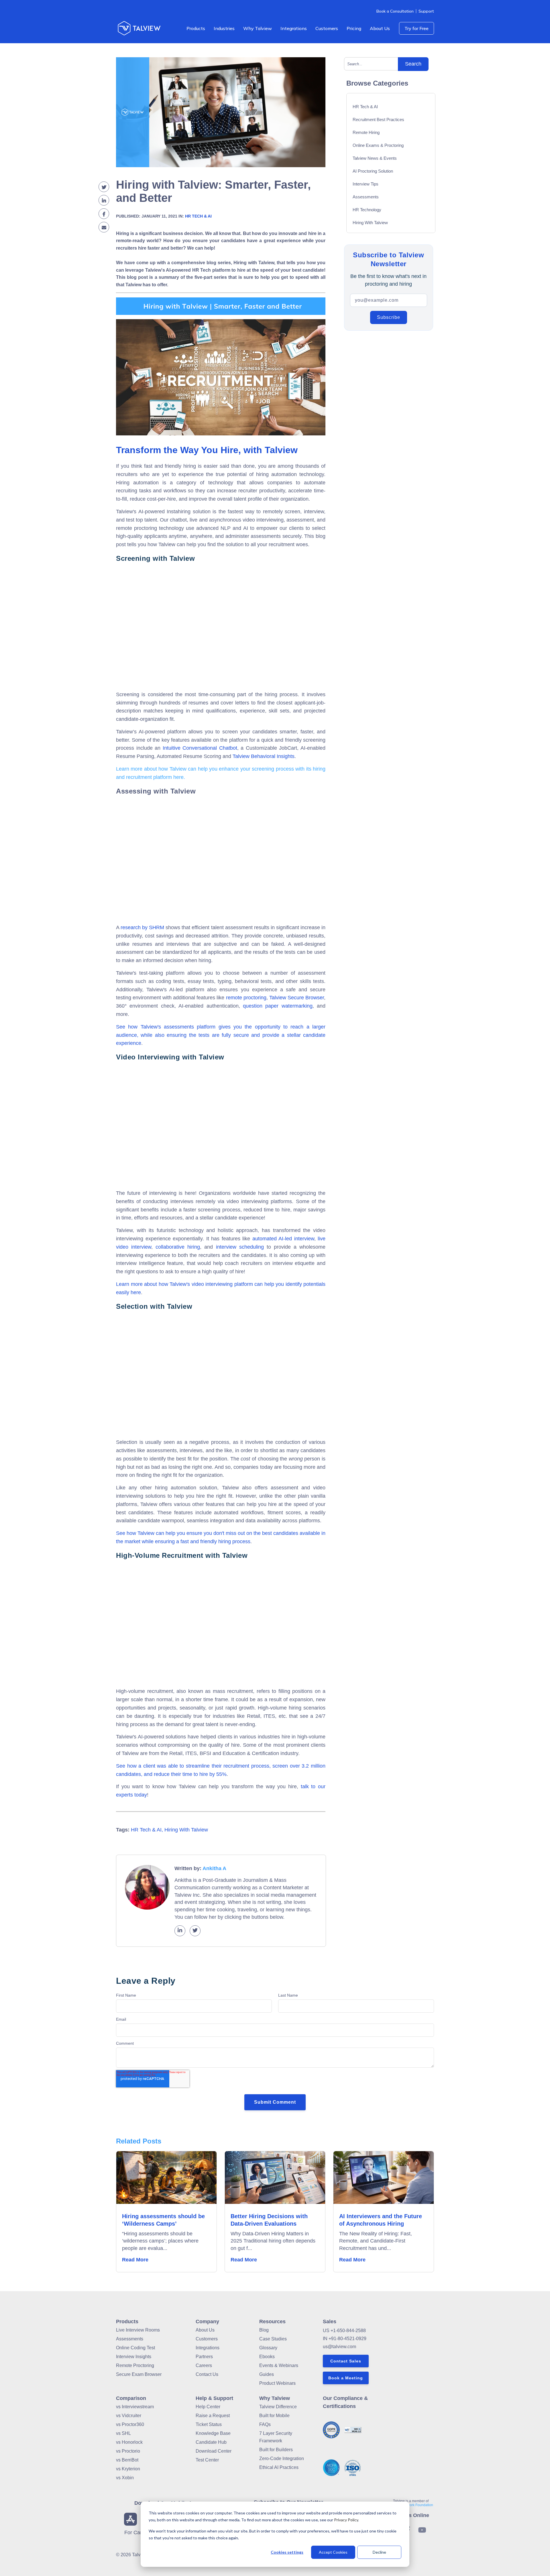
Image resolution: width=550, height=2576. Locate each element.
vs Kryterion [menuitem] (128, 2469)
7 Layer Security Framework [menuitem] (276, 2437)
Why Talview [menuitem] (258, 28)
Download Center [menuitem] (214, 2451)
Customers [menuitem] (327, 28)
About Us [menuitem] (380, 28)
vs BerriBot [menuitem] (127, 2460)
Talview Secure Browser (297, 998)
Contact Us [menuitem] (207, 2374)
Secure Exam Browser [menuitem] (139, 2374)
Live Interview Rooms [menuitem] (138, 2330)
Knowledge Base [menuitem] (213, 2433)
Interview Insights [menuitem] (134, 2357)
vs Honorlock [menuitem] (129, 2442)
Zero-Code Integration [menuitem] (282, 2458)
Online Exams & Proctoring (378, 145)
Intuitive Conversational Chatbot (200, 748)
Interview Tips (366, 184)
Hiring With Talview (186, 1830)
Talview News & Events (375, 158)
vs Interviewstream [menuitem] (135, 2407)
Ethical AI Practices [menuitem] (279, 2467)
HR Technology (367, 210)
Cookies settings (287, 2552)
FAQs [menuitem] (265, 2424)
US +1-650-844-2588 (344, 2331)
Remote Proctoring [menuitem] (135, 2365)
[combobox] (373, 64)
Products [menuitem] (196, 28)
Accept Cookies (333, 2552)
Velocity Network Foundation (411, 2505)
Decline (379, 2552)
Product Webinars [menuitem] (277, 2383)
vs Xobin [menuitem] (125, 2478)
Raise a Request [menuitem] (213, 2416)
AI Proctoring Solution (373, 171)
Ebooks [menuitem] (267, 2357)
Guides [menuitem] (267, 2374)
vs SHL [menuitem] (123, 2433)
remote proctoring (246, 998)
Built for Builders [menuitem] (276, 2450)
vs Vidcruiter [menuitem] (129, 2416)
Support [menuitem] (426, 11)
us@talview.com (339, 2347)
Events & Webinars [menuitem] (279, 2365)
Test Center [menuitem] (207, 2460)
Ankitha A (214, 1868)
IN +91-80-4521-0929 (345, 2339)
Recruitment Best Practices (378, 120)
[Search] (413, 64)
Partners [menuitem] (204, 2357)
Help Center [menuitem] (208, 2407)
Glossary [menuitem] (268, 2348)
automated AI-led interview (283, 1239)
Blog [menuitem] (264, 2330)
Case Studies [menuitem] (273, 2339)
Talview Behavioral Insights (264, 756)
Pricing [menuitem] (354, 28)
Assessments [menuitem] (130, 2339)
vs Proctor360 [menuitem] (130, 2424)
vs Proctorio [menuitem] (128, 2451)
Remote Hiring (366, 132)
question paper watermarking (278, 1006)
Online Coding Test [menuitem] (135, 2348)
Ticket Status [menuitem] (209, 2424)
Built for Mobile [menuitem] (274, 2416)
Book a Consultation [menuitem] (395, 11)
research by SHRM (142, 927)
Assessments (366, 197)
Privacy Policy (346, 2520)
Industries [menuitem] (224, 28)
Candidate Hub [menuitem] (211, 2442)
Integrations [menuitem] (294, 28)
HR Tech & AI (198, 216)
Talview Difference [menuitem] (278, 2407)
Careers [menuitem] (204, 2365)
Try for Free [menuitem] (417, 28)
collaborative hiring (178, 1247)
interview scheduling (240, 1247)
